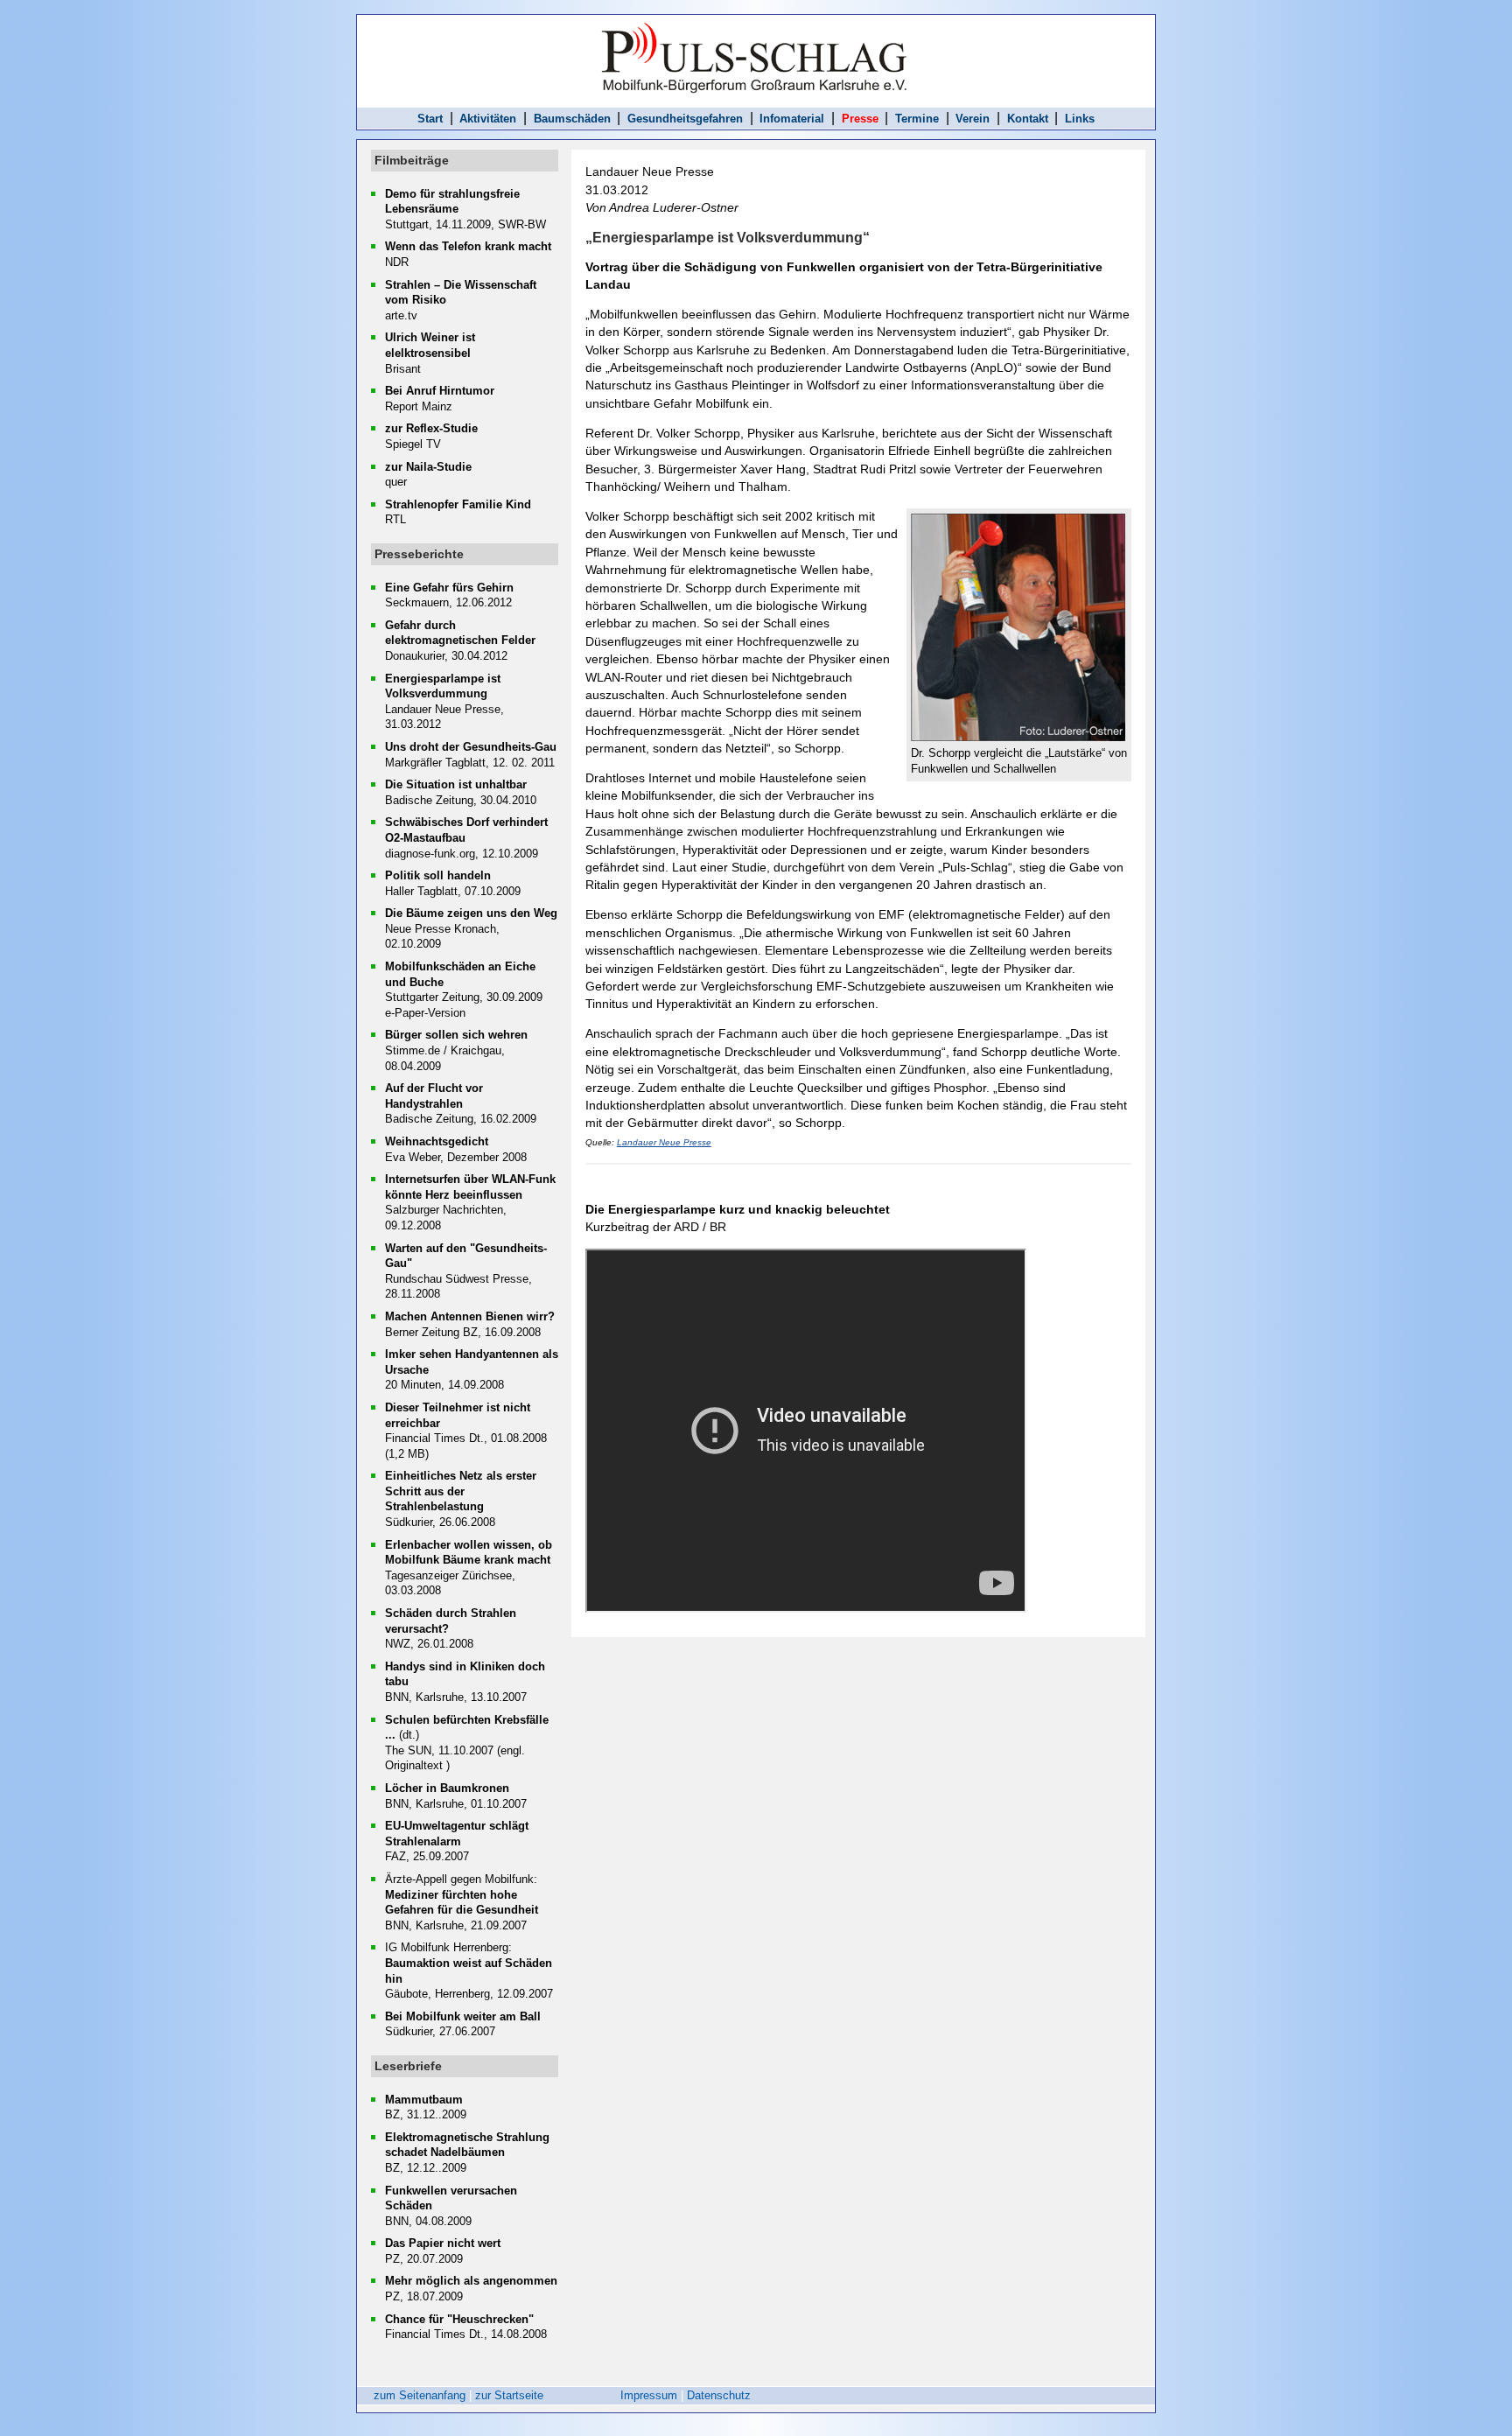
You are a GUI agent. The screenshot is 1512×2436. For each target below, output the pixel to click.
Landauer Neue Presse (664, 1142)
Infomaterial (792, 119)
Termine (917, 119)
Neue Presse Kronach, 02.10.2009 (471, 928)
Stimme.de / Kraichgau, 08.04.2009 (456, 1050)
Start (430, 119)
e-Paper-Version (425, 1013)
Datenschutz (719, 2395)
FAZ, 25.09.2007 (457, 1841)
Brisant (430, 353)
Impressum (649, 2395)
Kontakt (1028, 119)
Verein (973, 119)
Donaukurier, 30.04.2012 (460, 640)
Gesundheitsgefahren (685, 119)
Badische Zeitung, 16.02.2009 (461, 1103)
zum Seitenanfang (420, 2395)
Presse (860, 119)
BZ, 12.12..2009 (467, 2152)
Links (1080, 119)
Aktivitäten (488, 119)
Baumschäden (572, 119)
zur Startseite (509, 2395)
